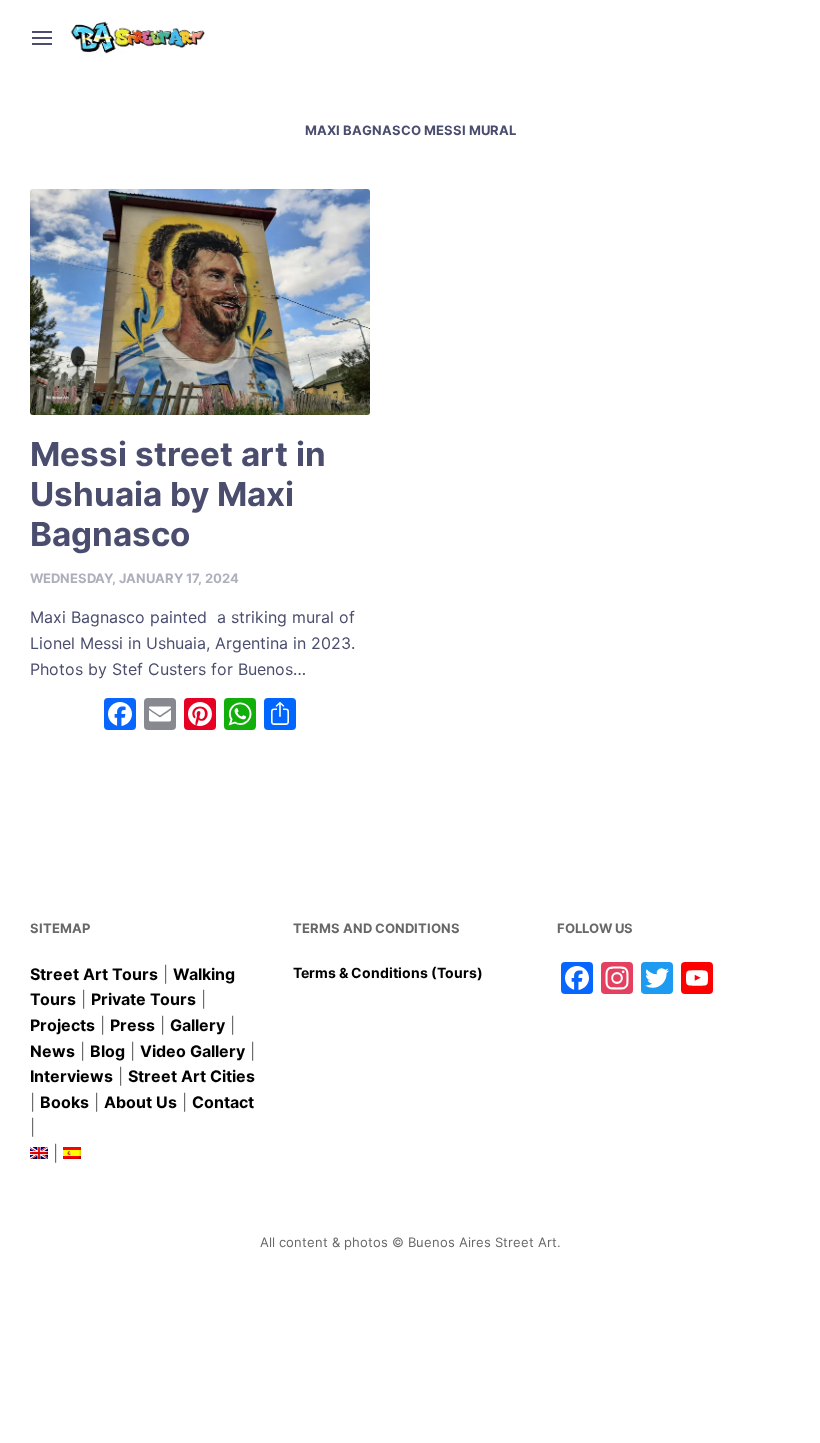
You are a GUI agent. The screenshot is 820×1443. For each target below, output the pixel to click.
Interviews (71, 1076)
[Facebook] (120, 716)
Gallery (197, 1025)
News (52, 1051)
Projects (62, 1025)
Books (64, 1102)
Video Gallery (192, 1051)
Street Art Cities (191, 1076)
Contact (223, 1102)
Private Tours (143, 999)
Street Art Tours (94, 974)
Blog (107, 1051)
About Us (140, 1102)
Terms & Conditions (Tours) (388, 972)
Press (132, 1025)
